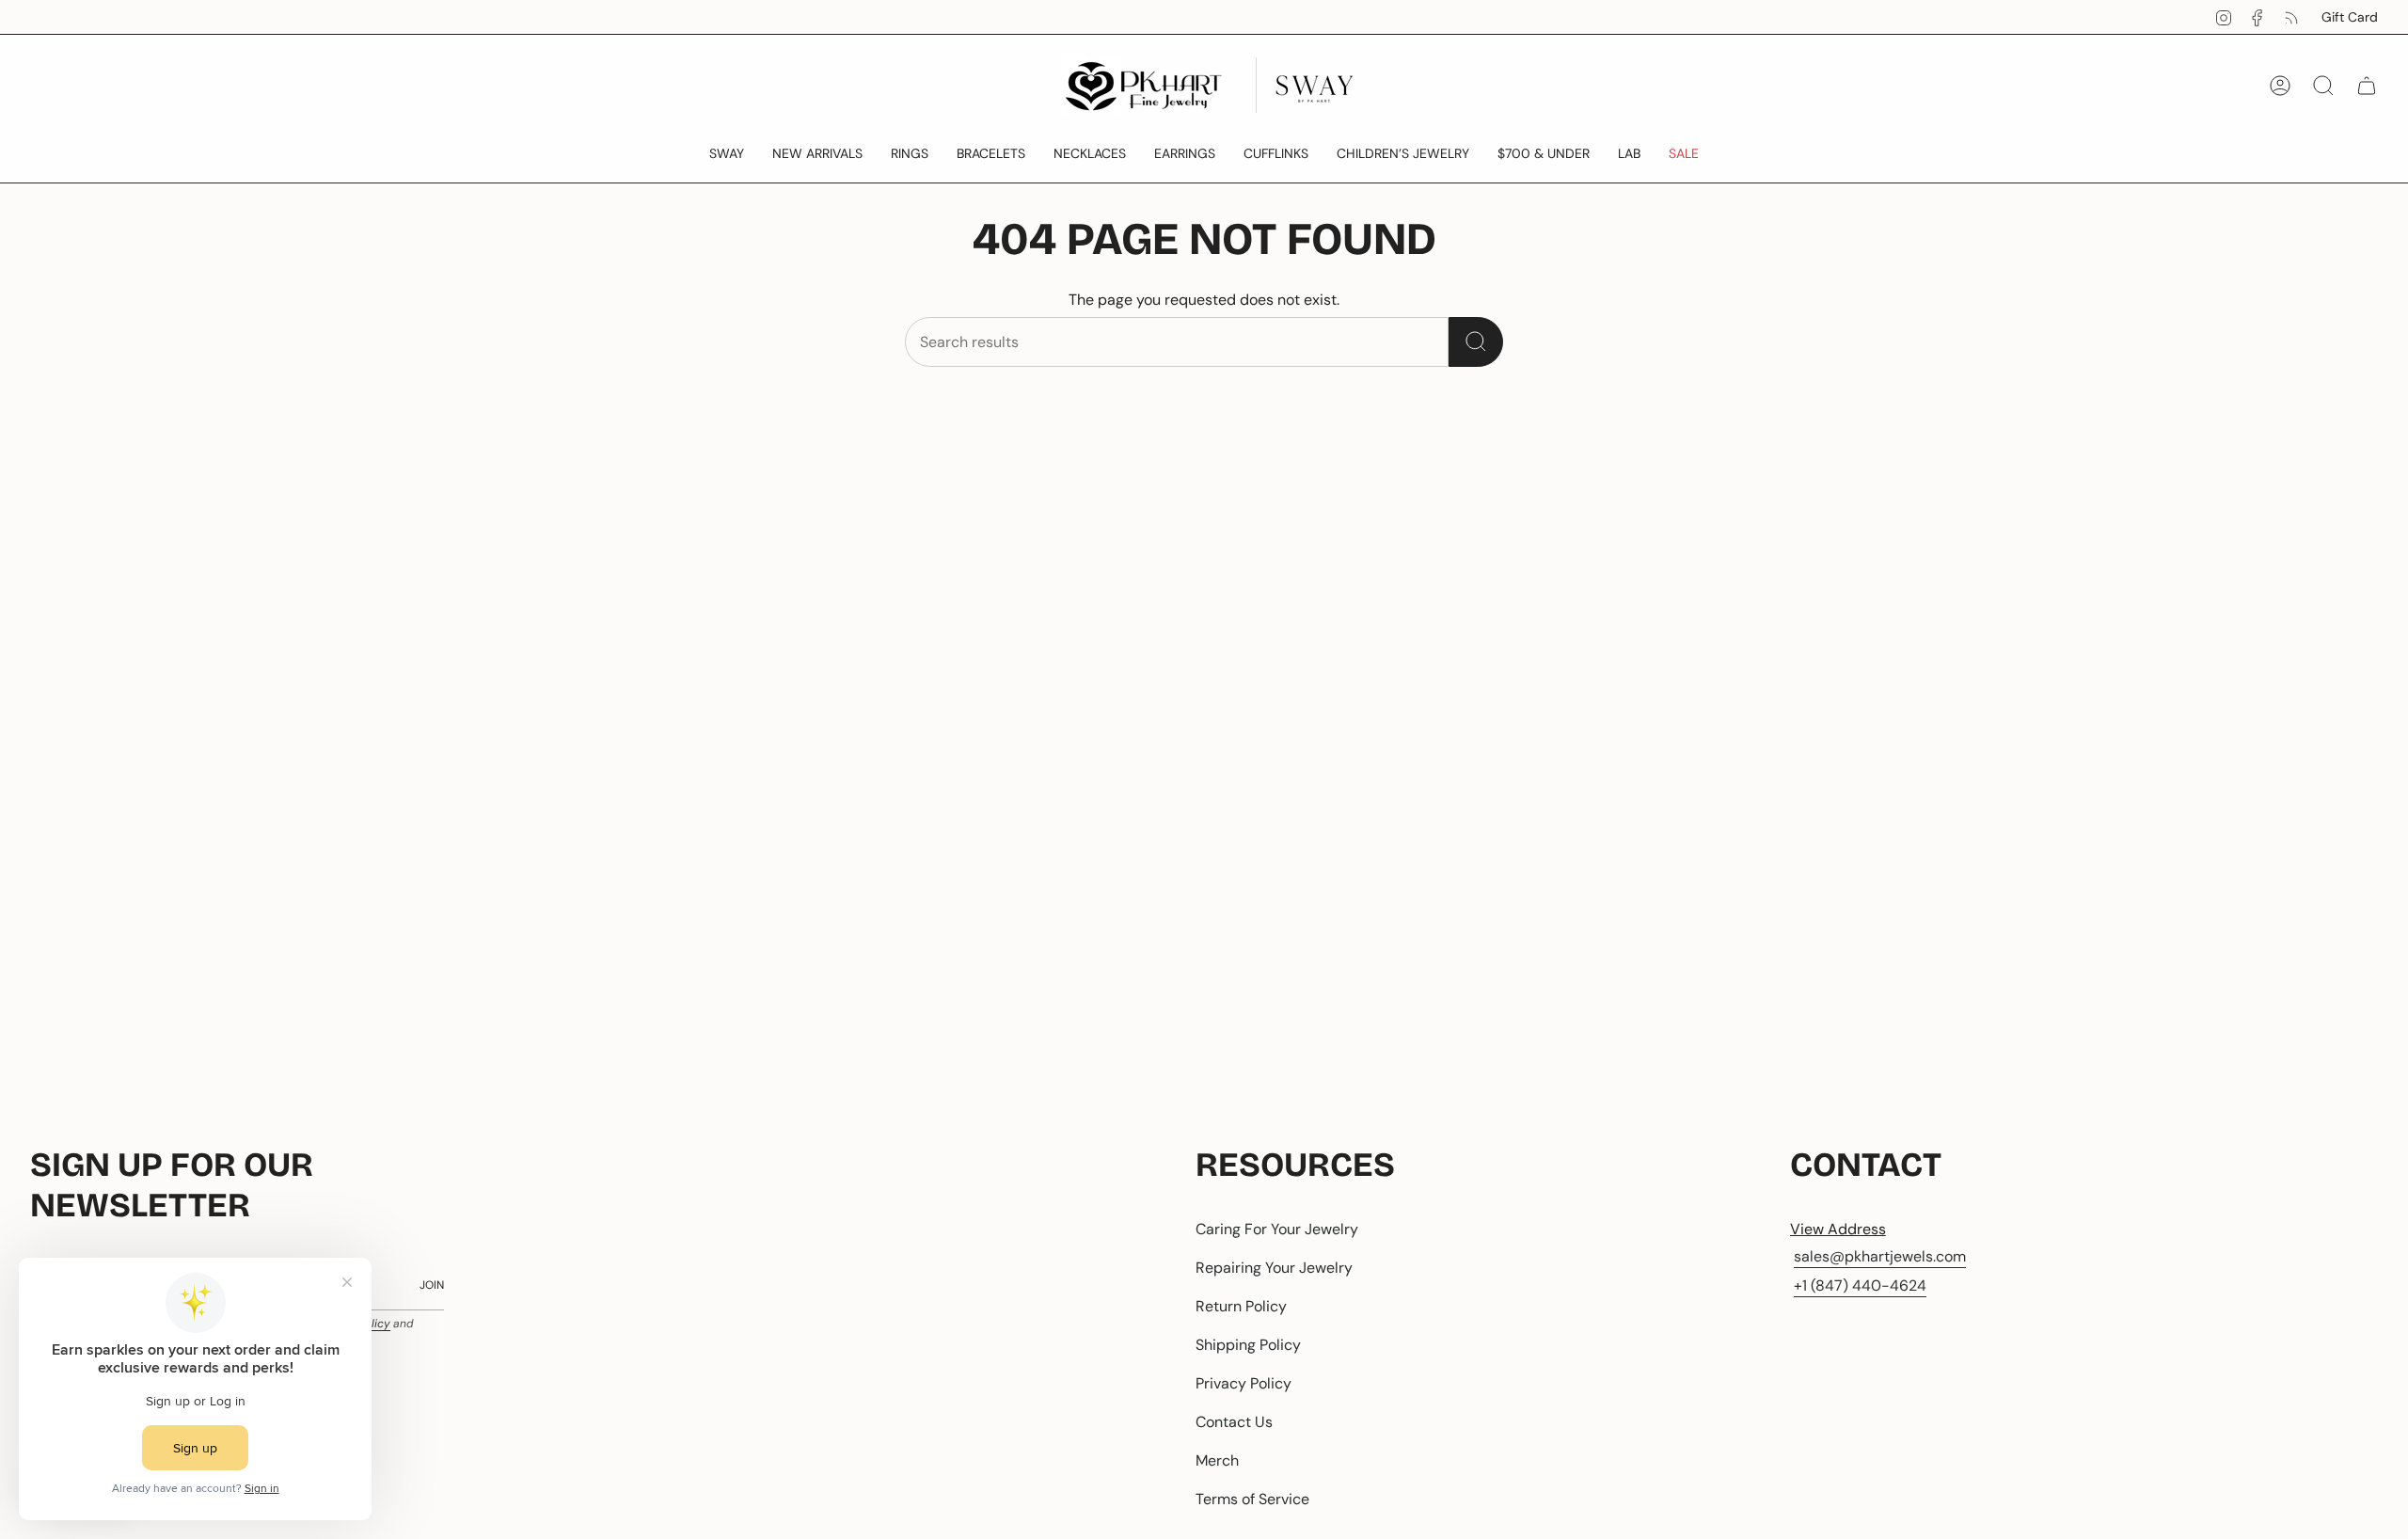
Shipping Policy (1248, 1345)
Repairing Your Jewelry (1274, 1268)
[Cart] (2367, 86)
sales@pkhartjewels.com (1880, 1256)
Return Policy (1241, 1306)
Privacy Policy (1244, 1383)
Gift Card (2350, 17)
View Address (1838, 1229)
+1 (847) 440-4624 (1860, 1285)
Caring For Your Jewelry (1277, 1229)
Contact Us (1234, 1422)
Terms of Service (1252, 1499)
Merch (1217, 1460)
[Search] (1476, 342)
